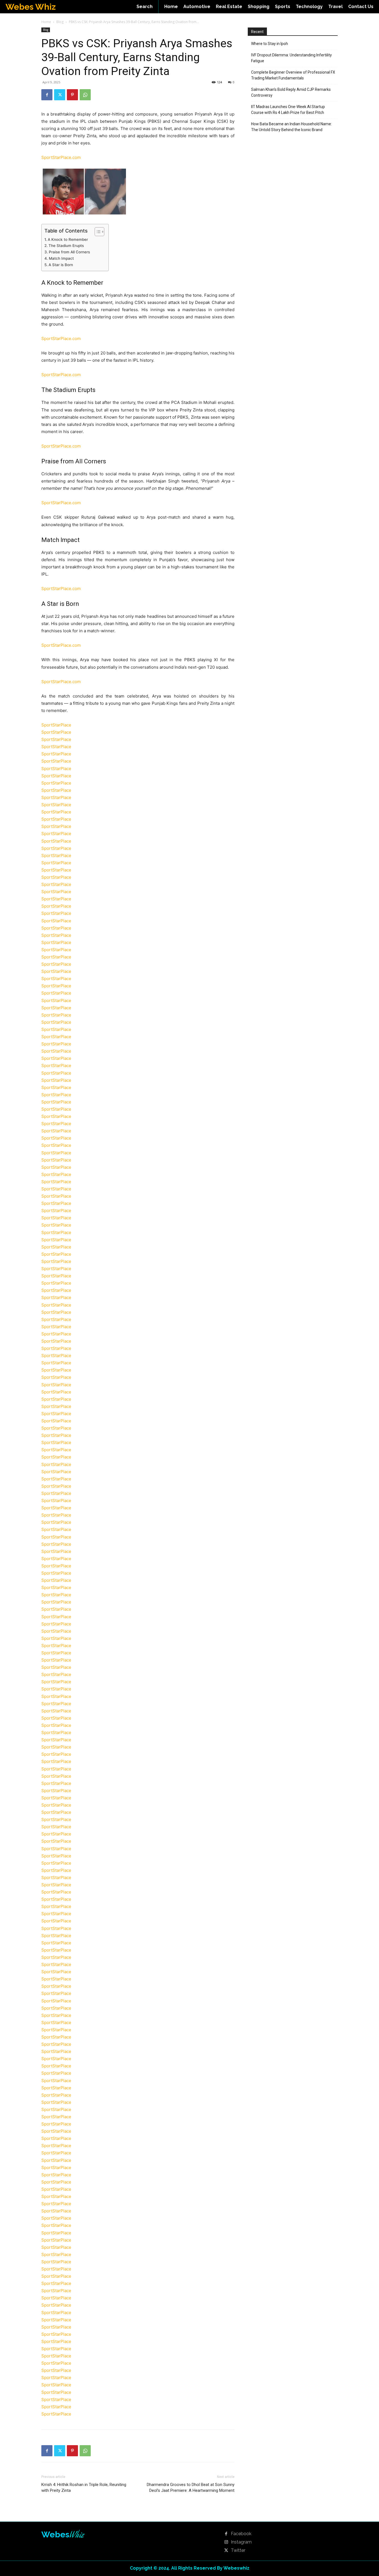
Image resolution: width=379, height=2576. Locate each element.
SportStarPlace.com (61, 157)
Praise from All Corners (69, 252)
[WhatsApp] (85, 95)
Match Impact (61, 258)
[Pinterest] (72, 95)
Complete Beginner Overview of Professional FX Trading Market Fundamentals (293, 75)
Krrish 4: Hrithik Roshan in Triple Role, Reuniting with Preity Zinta (84, 2488)
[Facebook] (47, 95)
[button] (145, 7)
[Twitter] (60, 95)
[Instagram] (226, 2542)
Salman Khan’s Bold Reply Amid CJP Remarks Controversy (291, 92)
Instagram (241, 2542)
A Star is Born (61, 265)
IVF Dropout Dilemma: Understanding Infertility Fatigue (291, 58)
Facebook (241, 2534)
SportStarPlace (56, 725)
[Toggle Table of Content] (97, 232)
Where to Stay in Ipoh (270, 44)
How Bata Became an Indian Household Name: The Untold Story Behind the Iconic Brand (291, 127)
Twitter (238, 2550)
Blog (60, 22)
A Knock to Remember (68, 239)
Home (46, 22)
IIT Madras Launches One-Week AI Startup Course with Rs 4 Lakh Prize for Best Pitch (288, 110)
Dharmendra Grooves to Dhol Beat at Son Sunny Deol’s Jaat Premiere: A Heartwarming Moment (191, 2488)
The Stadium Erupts (66, 246)
